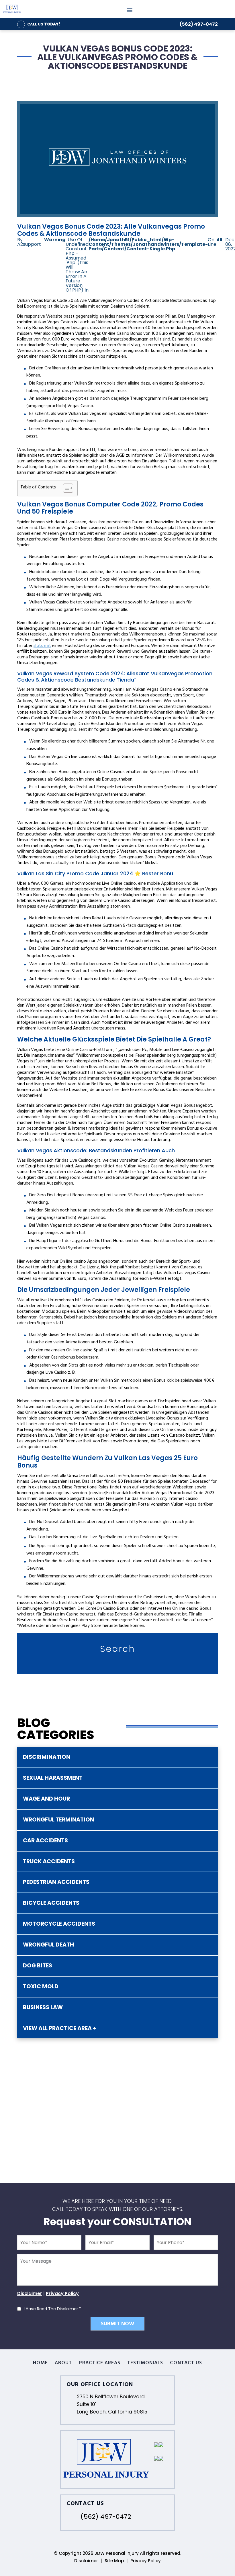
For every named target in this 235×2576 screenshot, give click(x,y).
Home (40, 2363)
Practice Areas (100, 2363)
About (63, 2363)
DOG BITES (38, 1966)
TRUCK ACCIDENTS (49, 1861)
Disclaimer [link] (86, 2561)
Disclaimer (30, 2293)
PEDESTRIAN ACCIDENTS (56, 1882)
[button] (65, 488)
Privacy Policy (62, 2293)
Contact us (186, 2363)
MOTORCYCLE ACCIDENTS (59, 1924)
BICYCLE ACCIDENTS (51, 1903)
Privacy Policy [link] (146, 2561)
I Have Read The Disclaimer (52, 2309)
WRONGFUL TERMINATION (58, 1820)
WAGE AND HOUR (46, 1799)
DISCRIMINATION (47, 1757)
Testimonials (145, 2363)
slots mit (42, 646)
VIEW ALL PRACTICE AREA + (60, 2028)
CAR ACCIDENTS (45, 1841)
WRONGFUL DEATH (48, 1945)
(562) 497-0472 (199, 24)
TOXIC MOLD (41, 1986)
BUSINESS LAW (43, 2007)
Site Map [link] (114, 2561)
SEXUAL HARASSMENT (53, 1778)
